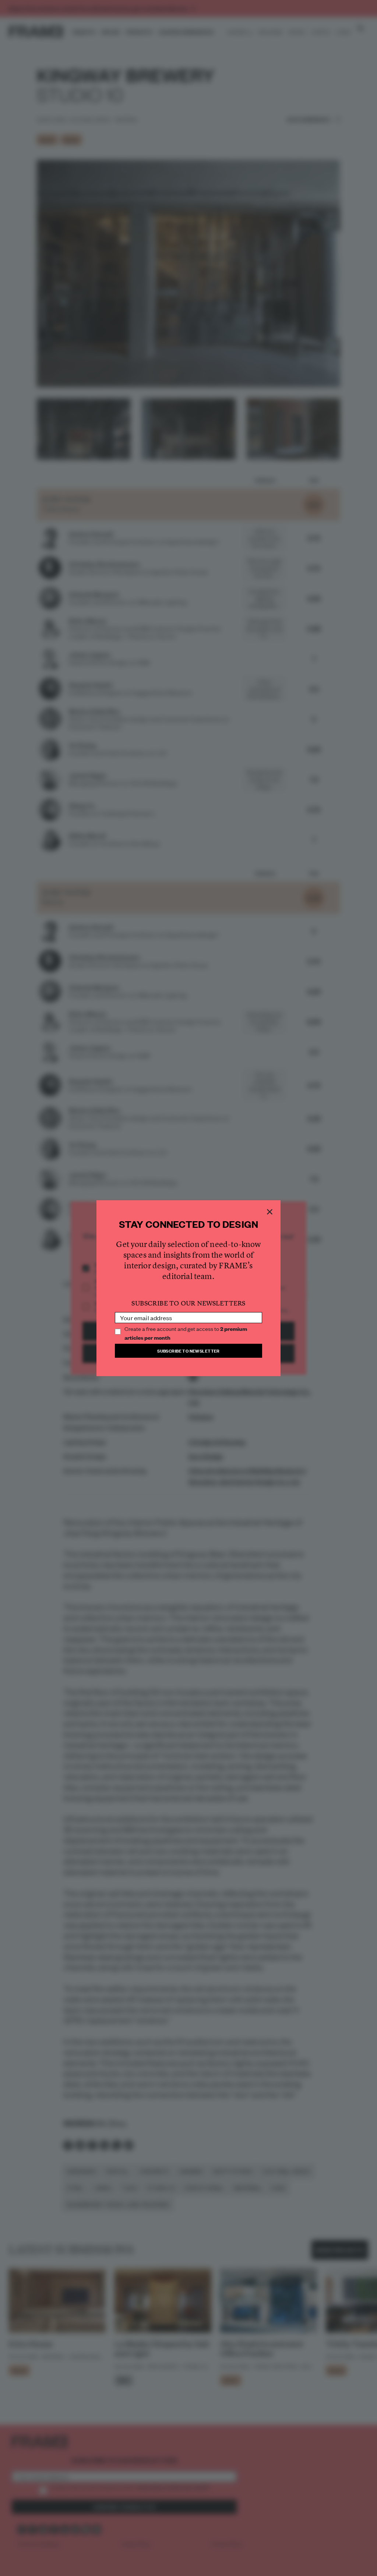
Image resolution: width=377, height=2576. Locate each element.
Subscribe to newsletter (188, 1351)
